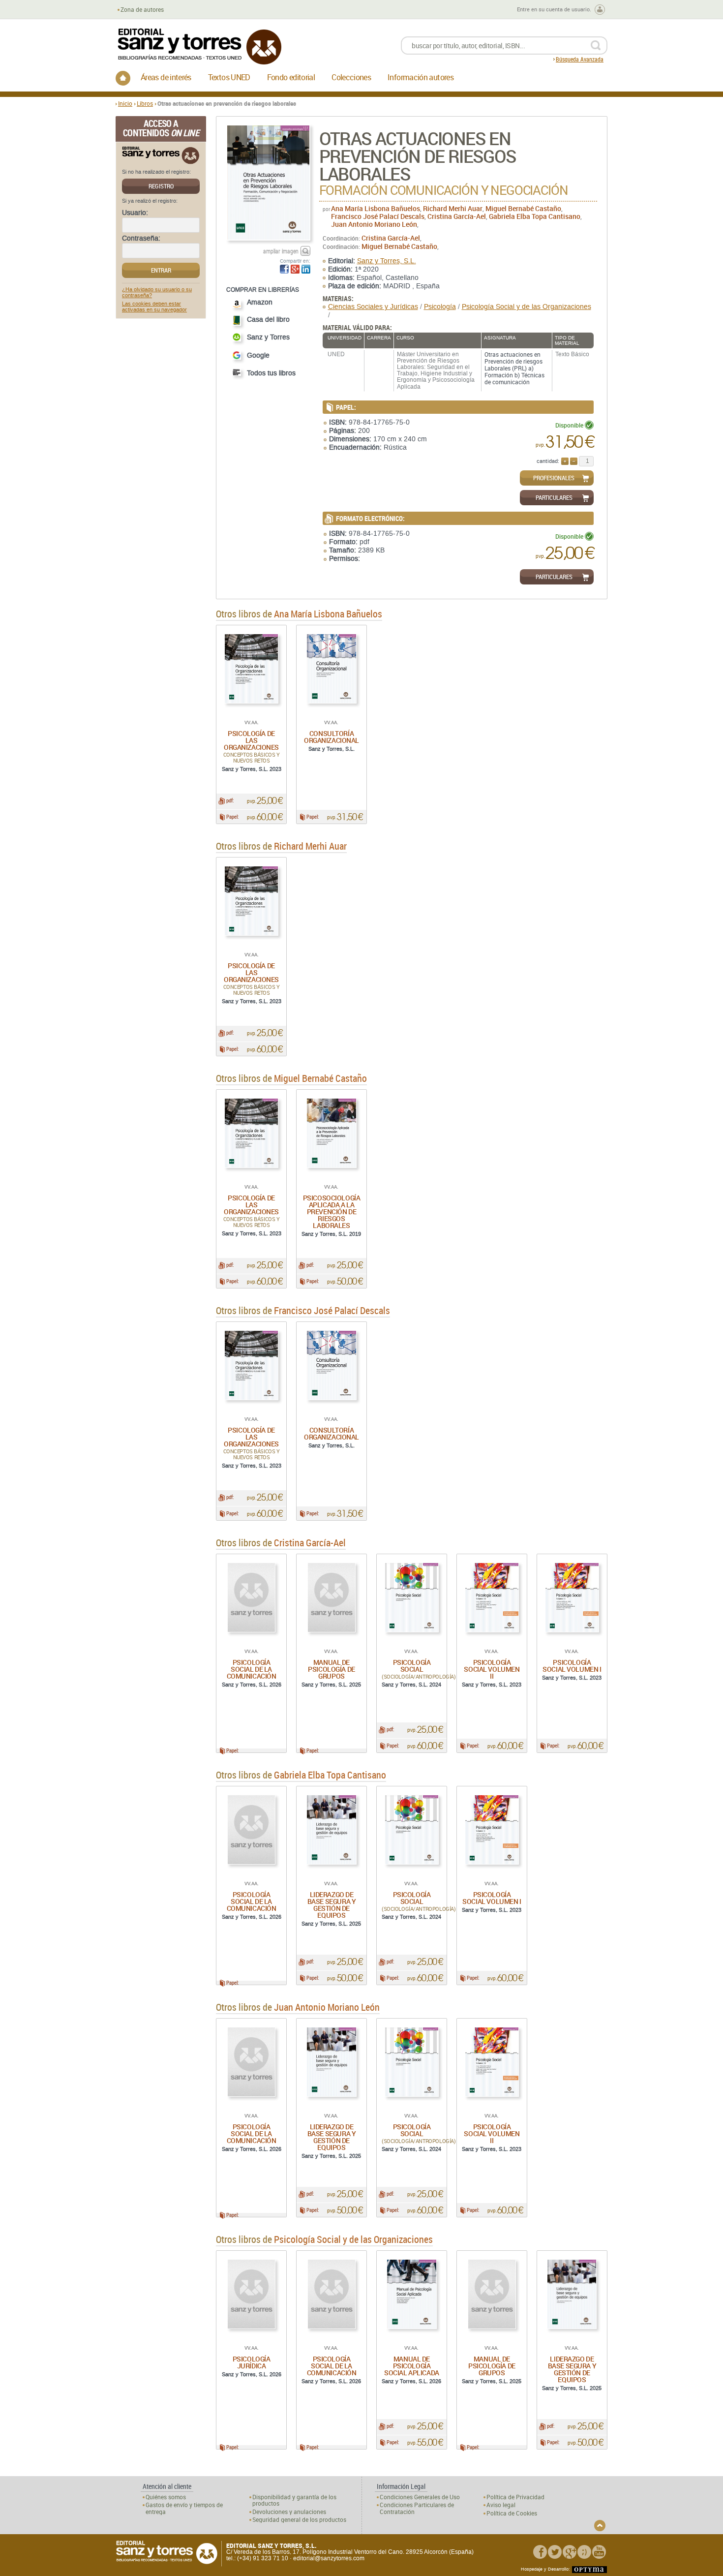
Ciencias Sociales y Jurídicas (373, 307)
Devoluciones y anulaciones (289, 2512)
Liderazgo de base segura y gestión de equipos (332, 1905)
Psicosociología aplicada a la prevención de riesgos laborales (332, 1211)
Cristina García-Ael (457, 216)
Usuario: (135, 213)
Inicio (125, 103)
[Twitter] (555, 2552)
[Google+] (570, 2552)
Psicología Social (412, 1666)
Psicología (440, 307)
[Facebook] (540, 2552)
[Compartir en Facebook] (284, 269)
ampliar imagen (281, 251)
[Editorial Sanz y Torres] (199, 46)
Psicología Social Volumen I (572, 1666)
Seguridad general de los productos (299, 2520)
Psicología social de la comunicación (252, 1669)
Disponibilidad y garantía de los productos (294, 2500)
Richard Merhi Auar (453, 208)
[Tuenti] (584, 2552)
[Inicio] (123, 78)
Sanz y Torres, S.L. (387, 261)
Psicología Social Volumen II (492, 1669)
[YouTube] (599, 2552)
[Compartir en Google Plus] (295, 269)
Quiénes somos (166, 2497)
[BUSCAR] (595, 46)
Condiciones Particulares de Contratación (417, 2508)
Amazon (260, 302)
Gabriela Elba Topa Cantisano (535, 216)
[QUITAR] (574, 461)
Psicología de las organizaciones (251, 740)
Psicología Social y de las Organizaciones (527, 307)
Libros (145, 103)
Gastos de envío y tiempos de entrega (184, 2508)
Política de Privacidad (515, 2497)
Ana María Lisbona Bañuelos (376, 208)
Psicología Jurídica (252, 2362)
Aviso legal (501, 2505)
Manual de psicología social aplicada (412, 2366)
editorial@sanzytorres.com (329, 2558)
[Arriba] (600, 2526)
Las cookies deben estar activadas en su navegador (154, 307)
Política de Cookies (512, 2513)
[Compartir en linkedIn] (306, 269)
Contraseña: (141, 239)
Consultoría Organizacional (331, 737)
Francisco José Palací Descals (378, 216)
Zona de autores (142, 10)
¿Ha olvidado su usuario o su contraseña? (157, 293)
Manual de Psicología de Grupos (331, 1669)
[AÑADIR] (565, 461)
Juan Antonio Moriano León (374, 224)
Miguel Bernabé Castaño (523, 208)
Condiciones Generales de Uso (420, 2497)
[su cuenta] (600, 10)
